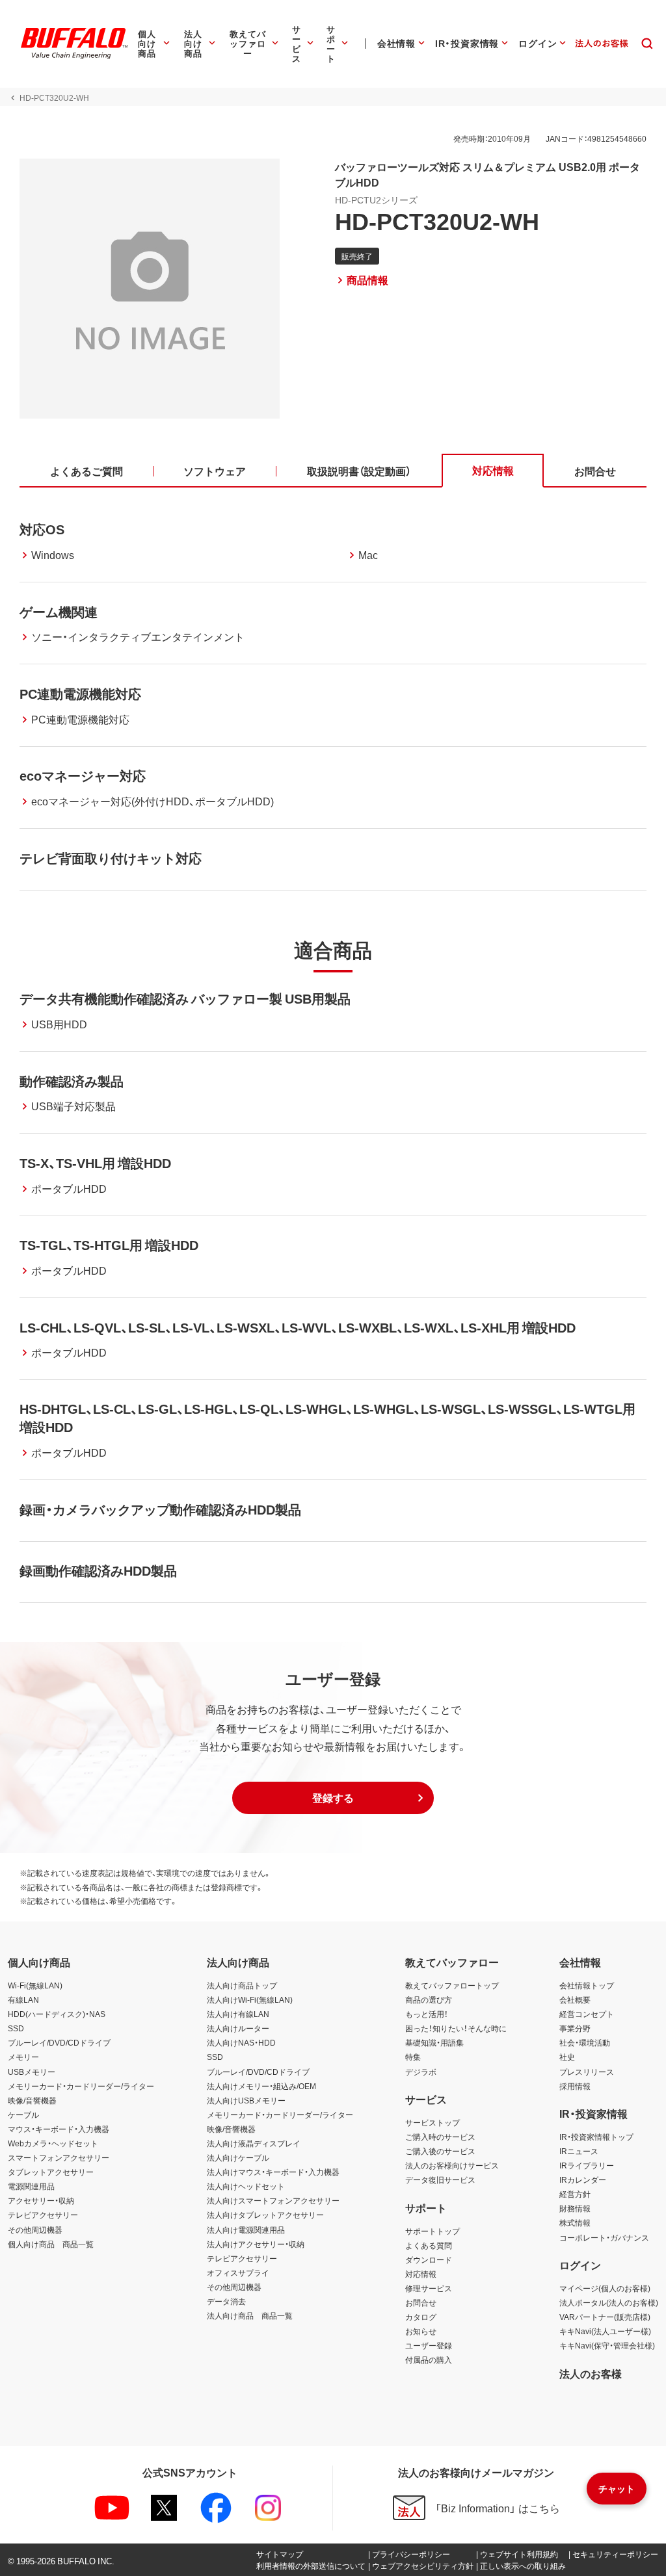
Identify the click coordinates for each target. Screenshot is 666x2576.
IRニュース (579, 2151)
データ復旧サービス (440, 2179)
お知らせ (421, 2331)
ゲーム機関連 (59, 611)
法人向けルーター (238, 2028)
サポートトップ (433, 2231)
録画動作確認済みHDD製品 (98, 1570)
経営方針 (575, 2194)
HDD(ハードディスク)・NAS (57, 2014)
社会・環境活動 (585, 2042)
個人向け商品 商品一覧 (51, 2244)
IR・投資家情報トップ (596, 2137)
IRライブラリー (587, 2165)
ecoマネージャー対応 (83, 775)
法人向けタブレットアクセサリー (265, 2215)
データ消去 (226, 2301)
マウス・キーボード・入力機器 (59, 2129)
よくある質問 (429, 2245)
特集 (413, 2057)
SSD (16, 2028)
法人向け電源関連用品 (246, 2230)
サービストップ (433, 2122)
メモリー (23, 2057)
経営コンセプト (587, 2014)
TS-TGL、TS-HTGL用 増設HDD (109, 1244)
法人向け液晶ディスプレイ (254, 2143)
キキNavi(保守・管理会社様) (607, 2345)
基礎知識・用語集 (434, 2042)
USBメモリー (32, 2072)
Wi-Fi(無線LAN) (35, 1985)
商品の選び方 (429, 1999)
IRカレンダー (583, 2179)
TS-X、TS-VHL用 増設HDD (95, 1163)
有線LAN (23, 1999)
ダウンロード (429, 2259)
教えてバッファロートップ (452, 1985)
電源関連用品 (31, 2186)
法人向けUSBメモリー (246, 2100)
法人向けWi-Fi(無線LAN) (250, 1999)
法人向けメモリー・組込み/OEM (261, 2086)
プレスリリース (587, 2072)
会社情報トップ (587, 1985)
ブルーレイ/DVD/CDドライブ (59, 2042)
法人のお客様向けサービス (452, 2165)
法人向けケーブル (238, 2157)
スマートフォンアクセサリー (59, 2157)
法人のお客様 (591, 2373)
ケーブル (23, 2114)
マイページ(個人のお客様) (605, 2288)
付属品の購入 (429, 2360)
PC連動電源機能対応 (80, 693)
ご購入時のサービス (440, 2137)
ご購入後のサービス (440, 2151)
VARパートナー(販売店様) (605, 2317)
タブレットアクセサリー (51, 2172)
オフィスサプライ (238, 2272)
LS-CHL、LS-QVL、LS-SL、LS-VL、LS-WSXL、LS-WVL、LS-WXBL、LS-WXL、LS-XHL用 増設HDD (298, 1327)
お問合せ (421, 2302)
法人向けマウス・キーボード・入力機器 (273, 2172)
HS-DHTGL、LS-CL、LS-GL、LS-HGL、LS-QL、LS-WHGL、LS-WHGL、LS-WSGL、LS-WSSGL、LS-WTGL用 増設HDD (327, 1417)
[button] (333, 1798)
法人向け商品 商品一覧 (250, 2315)
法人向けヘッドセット (246, 2186)
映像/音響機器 (32, 2100)
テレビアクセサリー (43, 2215)
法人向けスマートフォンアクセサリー (273, 2200)
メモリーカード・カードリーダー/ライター (81, 2086)
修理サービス (429, 2288)
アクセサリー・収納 (41, 2200)
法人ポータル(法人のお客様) (609, 2302)
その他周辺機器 (35, 2230)
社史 (567, 2057)
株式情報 (575, 2222)
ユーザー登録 (429, 2345)
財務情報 (575, 2208)
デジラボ (421, 2072)
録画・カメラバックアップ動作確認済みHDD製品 (160, 1509)
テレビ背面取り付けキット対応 (111, 858)
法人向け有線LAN (238, 2014)
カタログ (421, 2317)
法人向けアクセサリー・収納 (256, 2244)
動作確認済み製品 (72, 1081)
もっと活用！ (427, 2014)
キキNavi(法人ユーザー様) (605, 2331)
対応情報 (421, 2274)
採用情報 (575, 2086)
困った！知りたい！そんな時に (456, 2028)
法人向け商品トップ (242, 1985)
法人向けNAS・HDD (241, 2042)
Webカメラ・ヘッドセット (53, 2143)
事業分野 (575, 2028)
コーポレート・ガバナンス (604, 2237)
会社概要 (575, 1999)
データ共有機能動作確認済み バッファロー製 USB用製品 (185, 998)
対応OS (42, 529)
